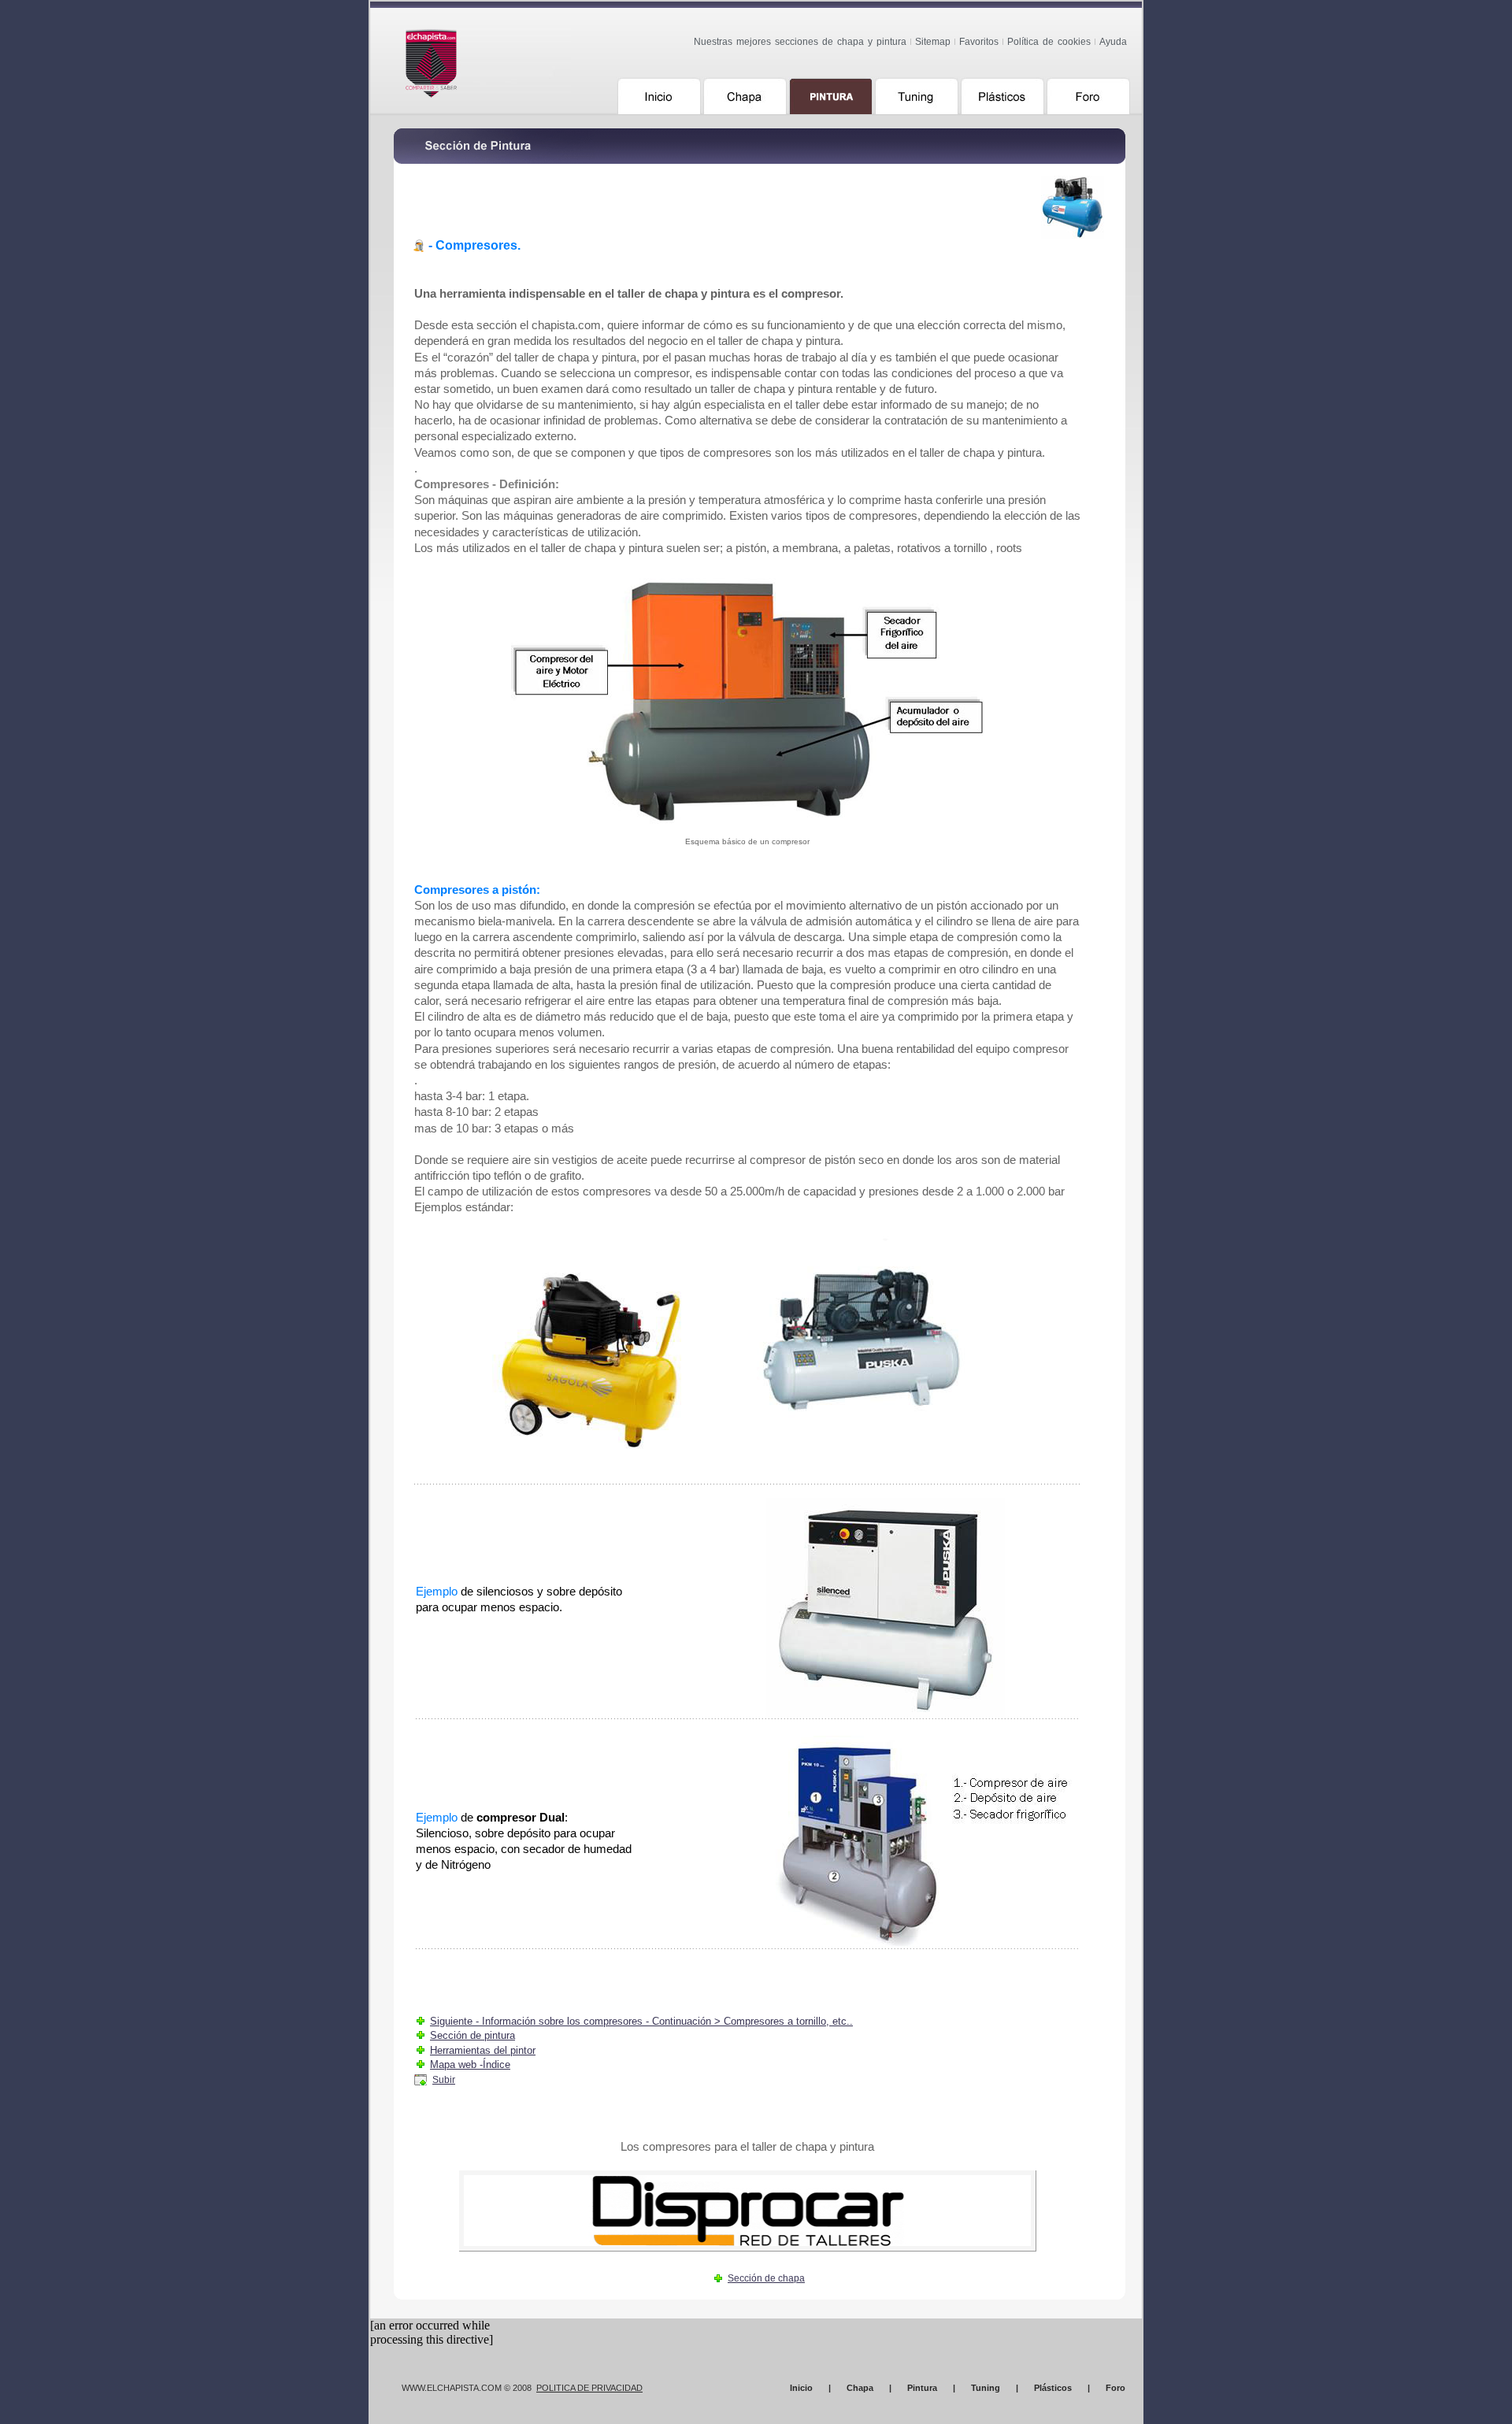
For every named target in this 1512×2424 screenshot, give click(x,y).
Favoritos (979, 42)
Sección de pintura (472, 2035)
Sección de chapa (766, 2278)
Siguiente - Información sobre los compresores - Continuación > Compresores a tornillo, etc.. (641, 2021)
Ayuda (1113, 42)
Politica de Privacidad (589, 2388)
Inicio (801, 2388)
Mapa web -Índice (470, 2064)
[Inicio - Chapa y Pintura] (493, 58)
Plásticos (1053, 2388)
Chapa (860, 2388)
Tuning (986, 2388)
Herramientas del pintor (483, 2050)
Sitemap (933, 42)
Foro (1115, 2388)
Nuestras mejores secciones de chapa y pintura (800, 42)
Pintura (922, 2388)
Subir (444, 2080)
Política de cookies (1049, 42)
